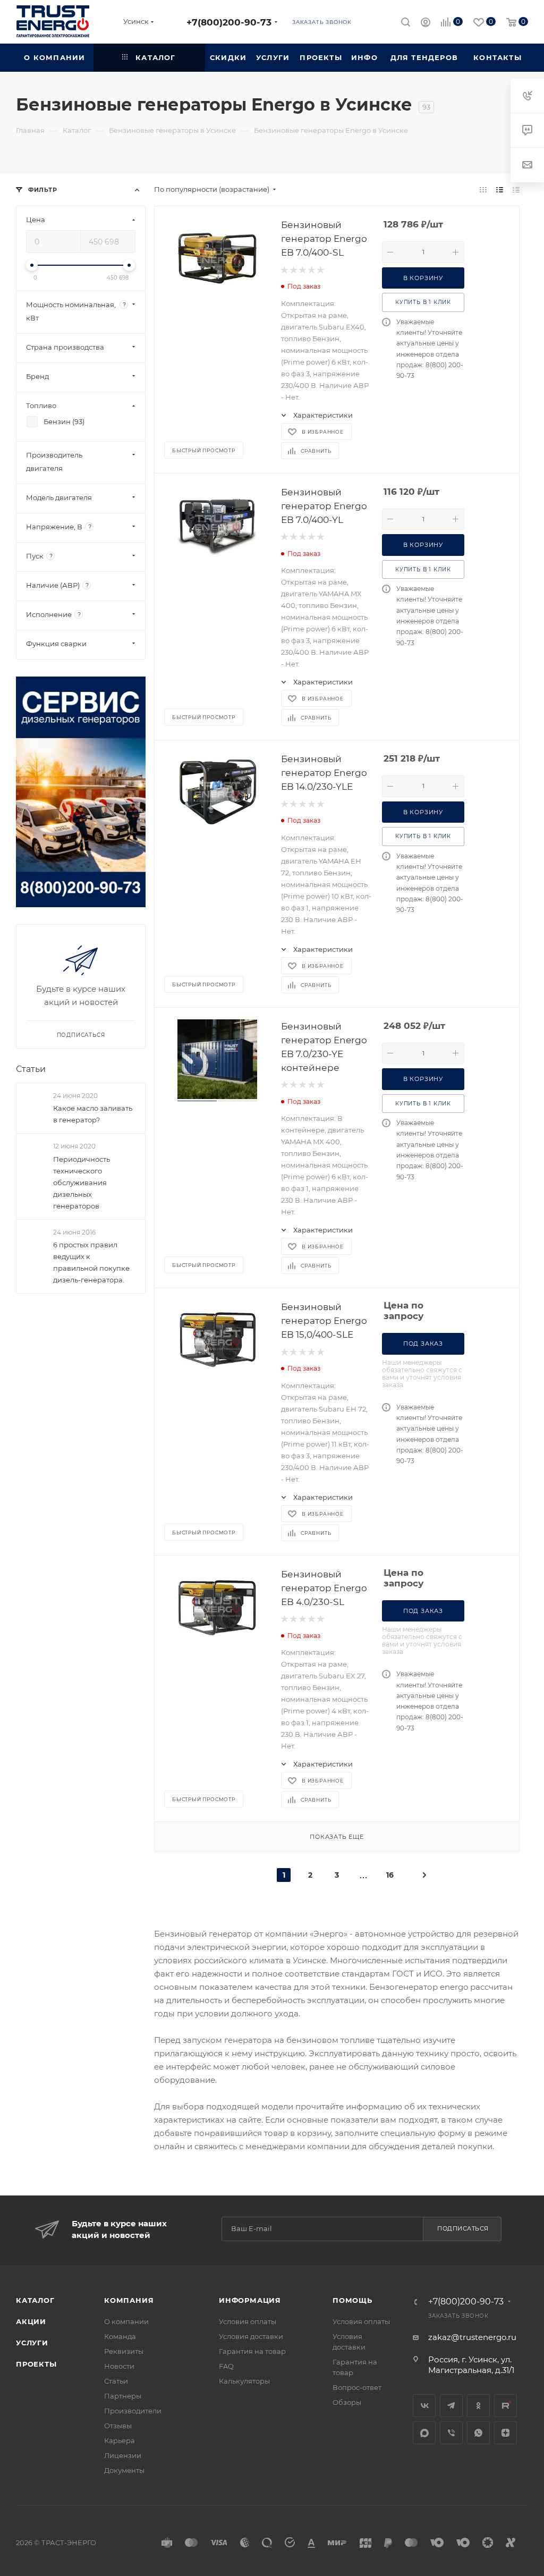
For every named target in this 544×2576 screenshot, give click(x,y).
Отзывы (118, 2426)
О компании (126, 2321)
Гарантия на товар (252, 2351)
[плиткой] (483, 189)
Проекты (36, 2364)
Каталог (35, 2300)
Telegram (451, 2406)
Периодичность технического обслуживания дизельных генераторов (82, 1183)
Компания (129, 2300)
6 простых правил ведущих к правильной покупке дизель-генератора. (91, 1262)
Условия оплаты (248, 2321)
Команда (120, 2336)
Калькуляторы (244, 2381)
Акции (31, 2321)
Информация (250, 2300)
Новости (119, 2366)
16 (390, 1875)
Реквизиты (124, 2351)
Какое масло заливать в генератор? (93, 1114)
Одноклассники (478, 2406)
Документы (124, 2470)
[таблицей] (516, 189)
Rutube (505, 2406)
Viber (451, 2433)
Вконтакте (424, 2406)
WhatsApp (478, 2433)
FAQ (226, 2366)
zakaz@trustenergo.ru (472, 2337)
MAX (424, 2433)
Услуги (32, 2343)
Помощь (352, 2300)
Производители (133, 2411)
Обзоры (347, 2402)
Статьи (31, 1069)
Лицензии (123, 2455)
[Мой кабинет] (426, 24)
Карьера (120, 2440)
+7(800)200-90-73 (229, 22)
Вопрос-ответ (357, 2387)
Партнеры (123, 2396)
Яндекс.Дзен (505, 2433)
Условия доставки (251, 2336)
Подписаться (463, 2228)
